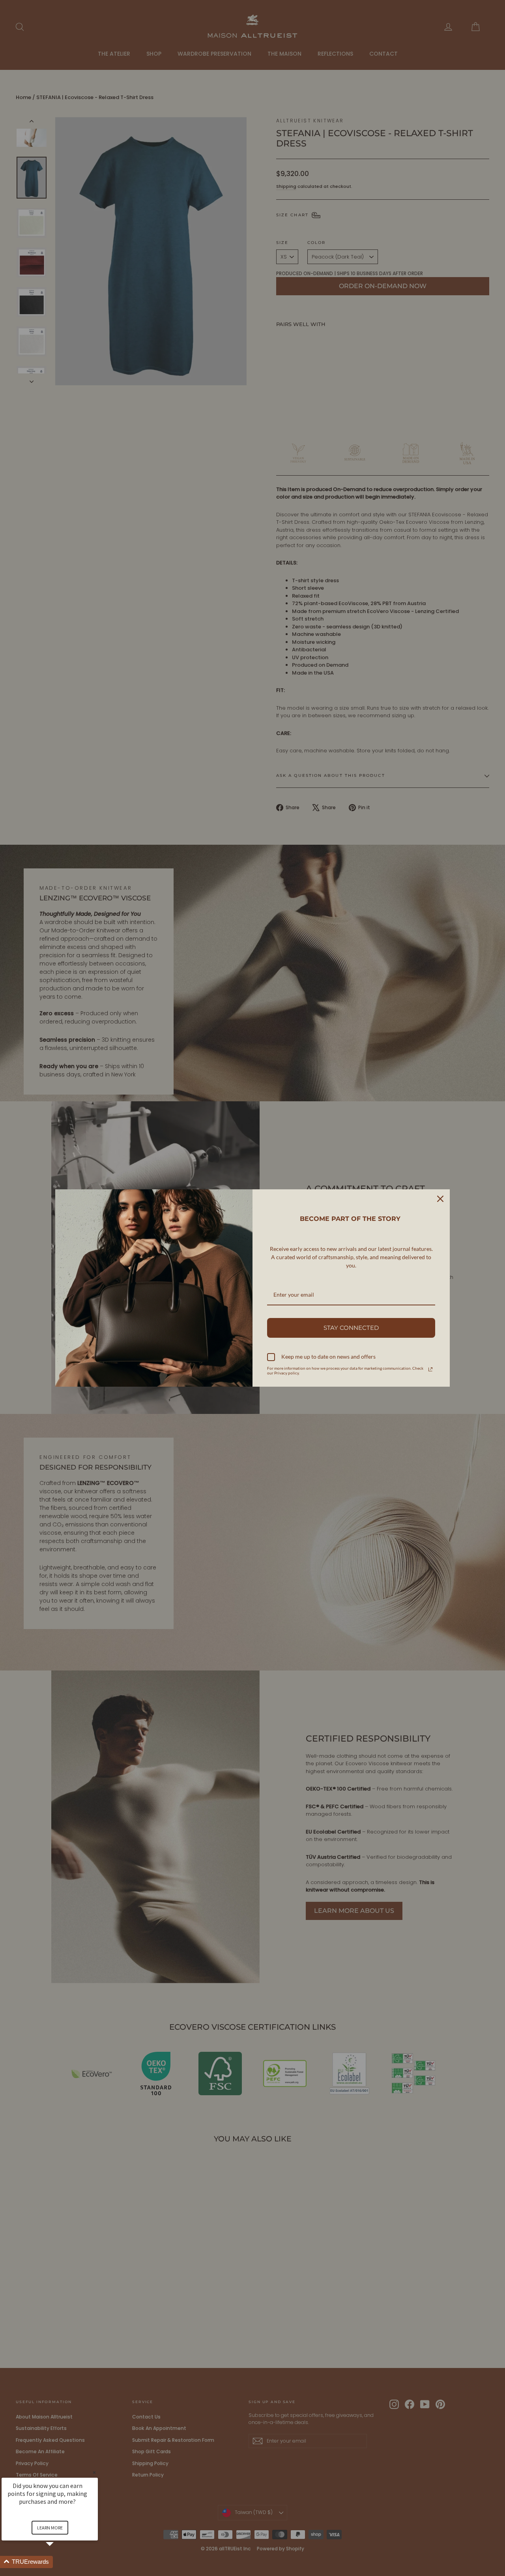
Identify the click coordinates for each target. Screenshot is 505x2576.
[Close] (440, 1199)
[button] (59, 2562)
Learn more (50, 2528)
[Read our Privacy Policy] (430, 1369)
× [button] (94, 2472)
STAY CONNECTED (351, 1328)
